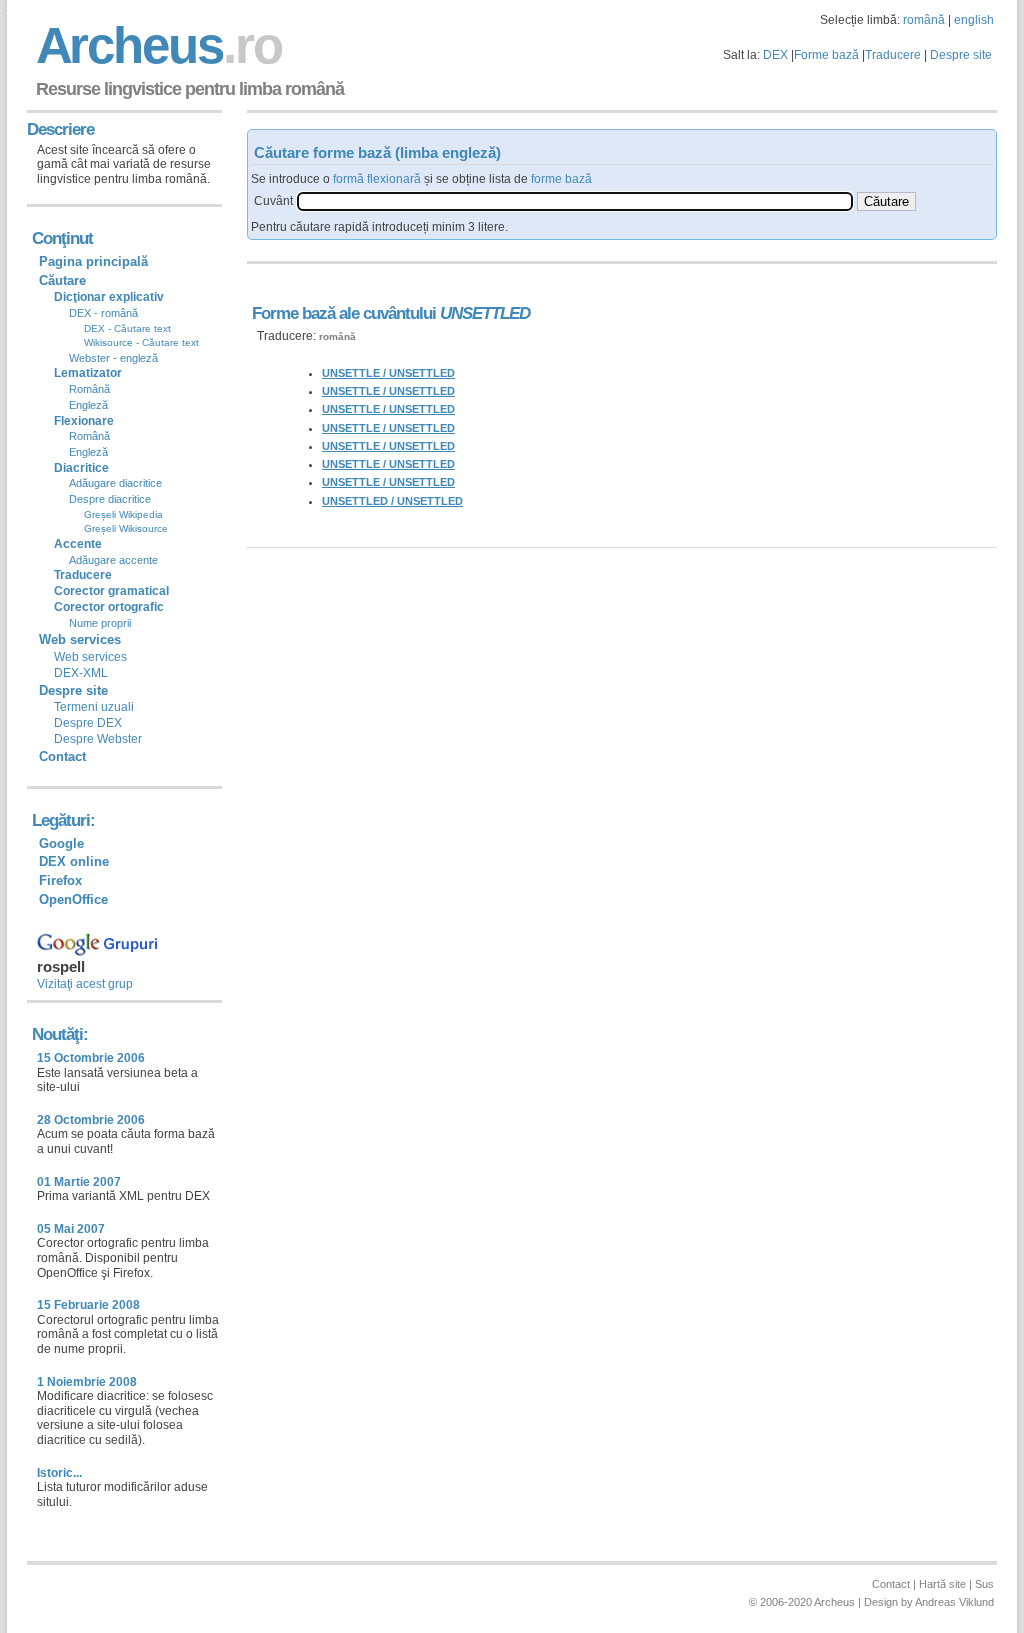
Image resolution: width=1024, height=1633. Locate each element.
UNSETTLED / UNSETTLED (392, 501)
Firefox (60, 880)
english (974, 20)
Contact (62, 756)
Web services (90, 657)
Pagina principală (93, 261)
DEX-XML (81, 673)
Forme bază (826, 55)
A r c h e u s (156, 45)
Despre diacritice (110, 499)
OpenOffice (73, 899)
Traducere (893, 55)
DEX (775, 55)
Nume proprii (100, 623)
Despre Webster (98, 739)
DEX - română (103, 313)
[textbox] (575, 201)
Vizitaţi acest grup (85, 984)
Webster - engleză (113, 358)
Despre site (961, 55)
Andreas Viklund (954, 1602)
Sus (984, 1584)
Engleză (88, 405)
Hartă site (942, 1584)
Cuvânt (273, 201)
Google (61, 843)
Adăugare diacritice (115, 483)
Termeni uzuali (94, 707)
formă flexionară (377, 179)
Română (89, 389)
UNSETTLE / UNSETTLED (388, 373)
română (924, 20)
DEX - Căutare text (127, 328)
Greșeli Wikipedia (123, 514)
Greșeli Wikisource (126, 528)
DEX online (74, 861)
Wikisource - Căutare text (141, 342)
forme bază (561, 179)
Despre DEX (88, 723)
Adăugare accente (113, 560)
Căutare (62, 280)
